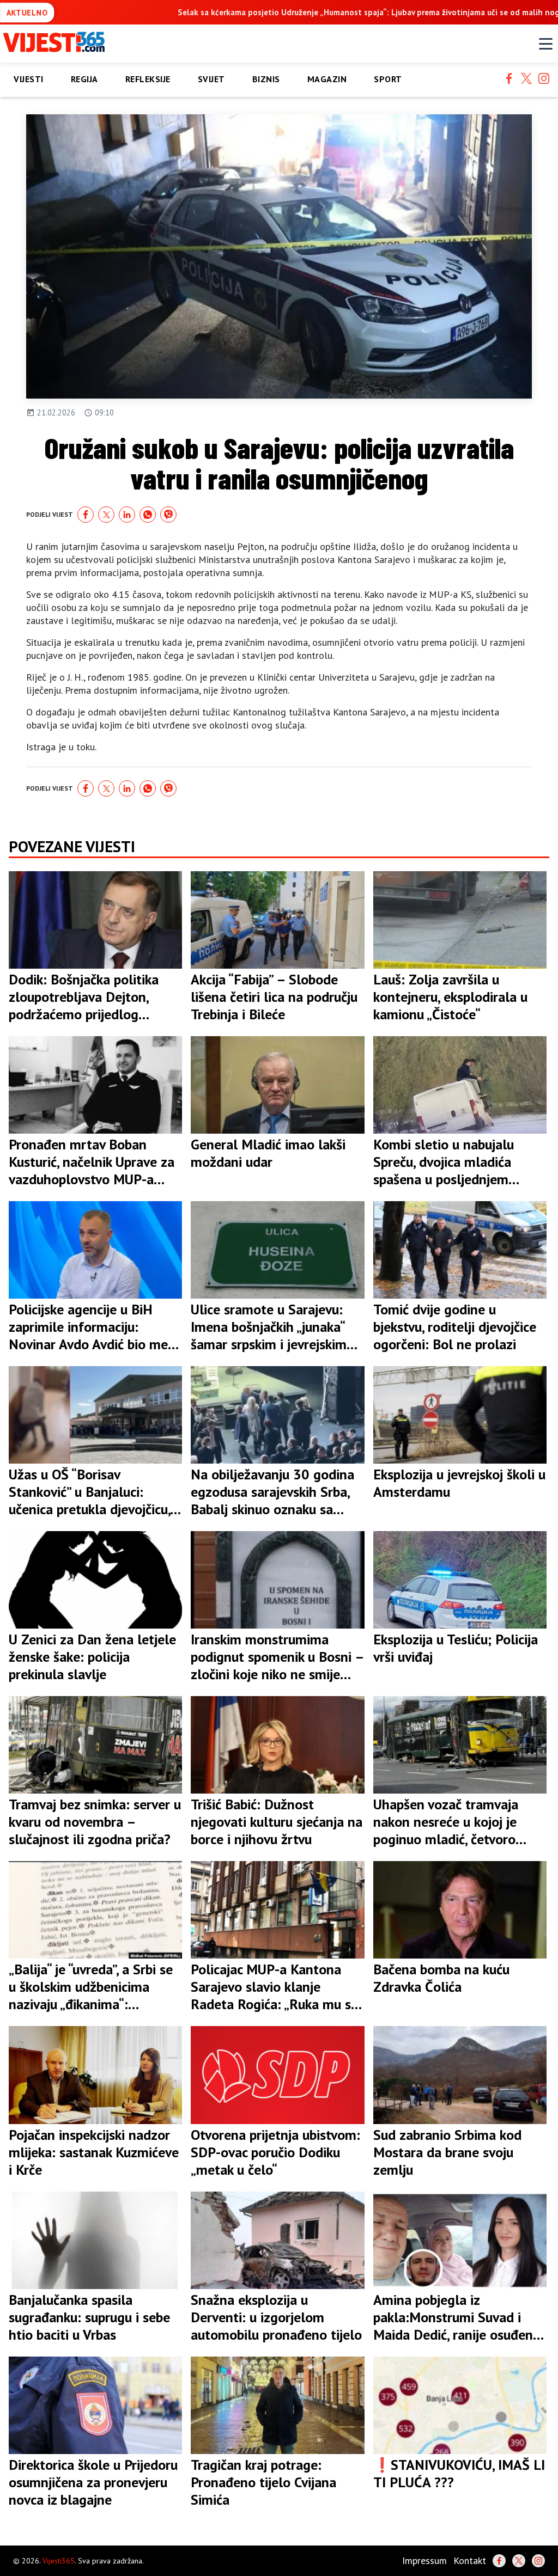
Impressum (424, 2560)
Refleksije (148, 79)
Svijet (211, 79)
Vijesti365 (59, 2561)
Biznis (266, 79)
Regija (84, 79)
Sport (388, 79)
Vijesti (29, 79)
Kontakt (470, 2560)
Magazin (327, 79)
